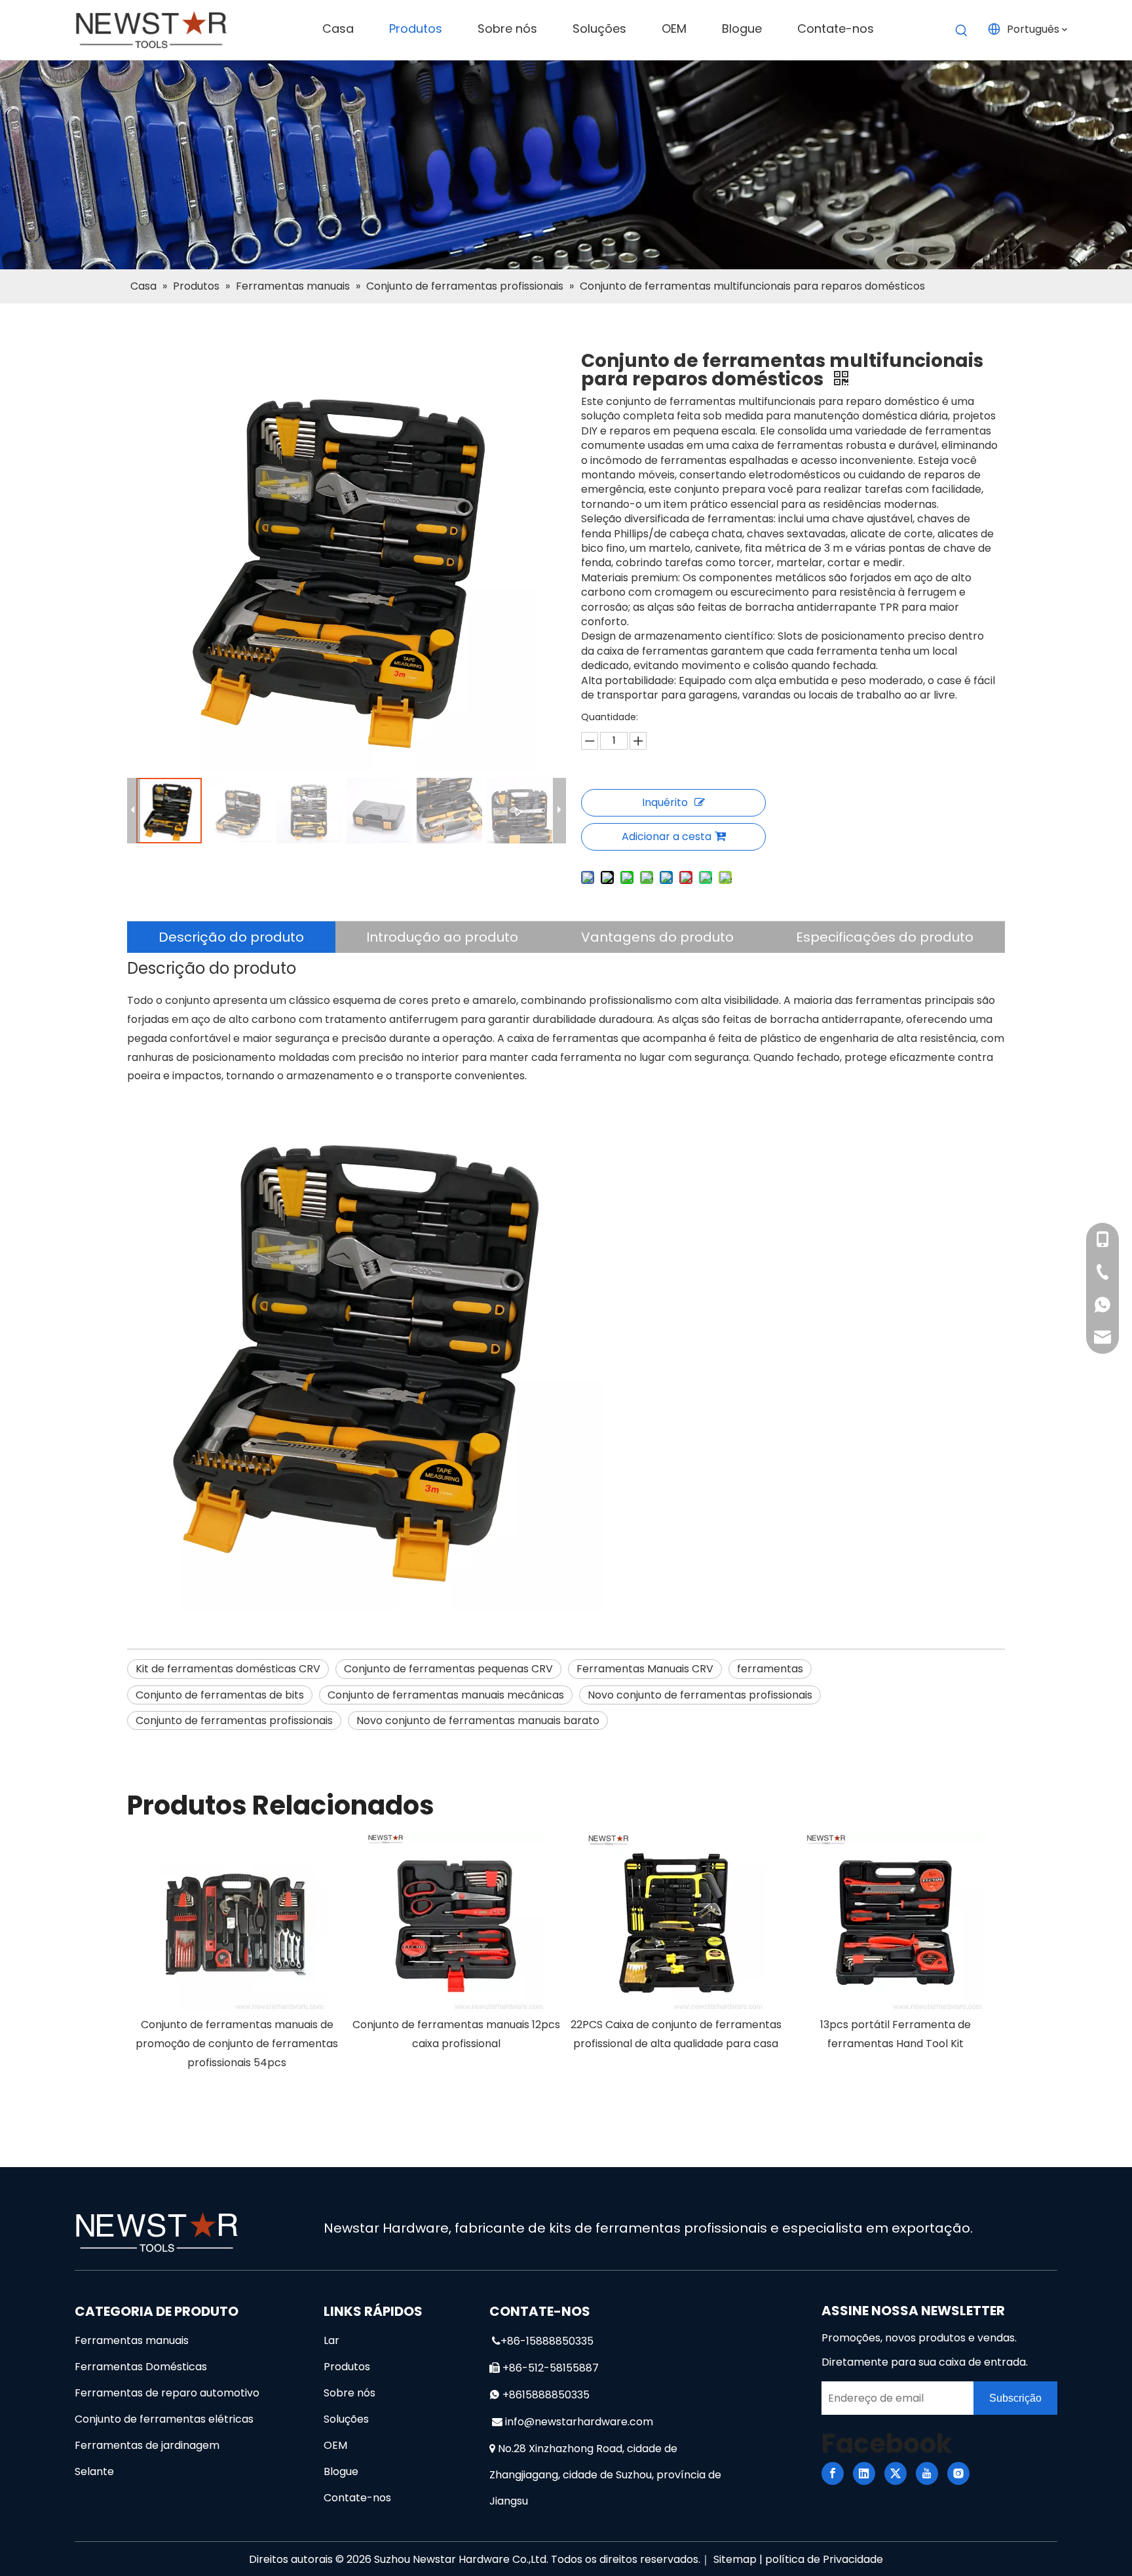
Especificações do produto (885, 937)
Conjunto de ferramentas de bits (220, 1695)
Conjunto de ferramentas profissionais (234, 1721)
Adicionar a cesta (667, 836)
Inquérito (665, 802)
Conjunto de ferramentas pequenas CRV (448, 1669)
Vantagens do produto (657, 937)
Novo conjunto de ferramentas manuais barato (478, 1721)
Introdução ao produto (442, 937)
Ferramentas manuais (132, 2340)
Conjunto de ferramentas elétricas (164, 2419)
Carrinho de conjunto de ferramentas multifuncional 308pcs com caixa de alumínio (895, 2044)
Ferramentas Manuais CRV (645, 1669)
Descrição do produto (231, 937)
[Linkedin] (864, 2473)
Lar (331, 2340)
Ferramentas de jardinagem (147, 2445)
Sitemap (735, 2559)
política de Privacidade (824, 2559)
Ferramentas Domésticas (141, 2367)
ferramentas (770, 1669)
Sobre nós (349, 2393)
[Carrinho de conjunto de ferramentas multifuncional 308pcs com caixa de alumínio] (895, 1923)
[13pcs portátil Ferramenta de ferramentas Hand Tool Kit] (676, 1923)
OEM (335, 2445)
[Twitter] (896, 2473)
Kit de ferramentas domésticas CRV (228, 1669)
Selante (94, 2471)
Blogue (341, 2471)
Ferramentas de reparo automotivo (167, 2393)
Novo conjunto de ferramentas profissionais (700, 1695)
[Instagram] (958, 2473)
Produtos (347, 2367)
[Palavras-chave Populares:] (962, 31)
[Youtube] (927, 2473)
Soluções (346, 2419)
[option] (237, 1944)
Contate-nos (357, 2498)
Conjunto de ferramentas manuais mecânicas (446, 1695)
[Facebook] (833, 2473)
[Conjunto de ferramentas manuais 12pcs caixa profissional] (237, 1923)
